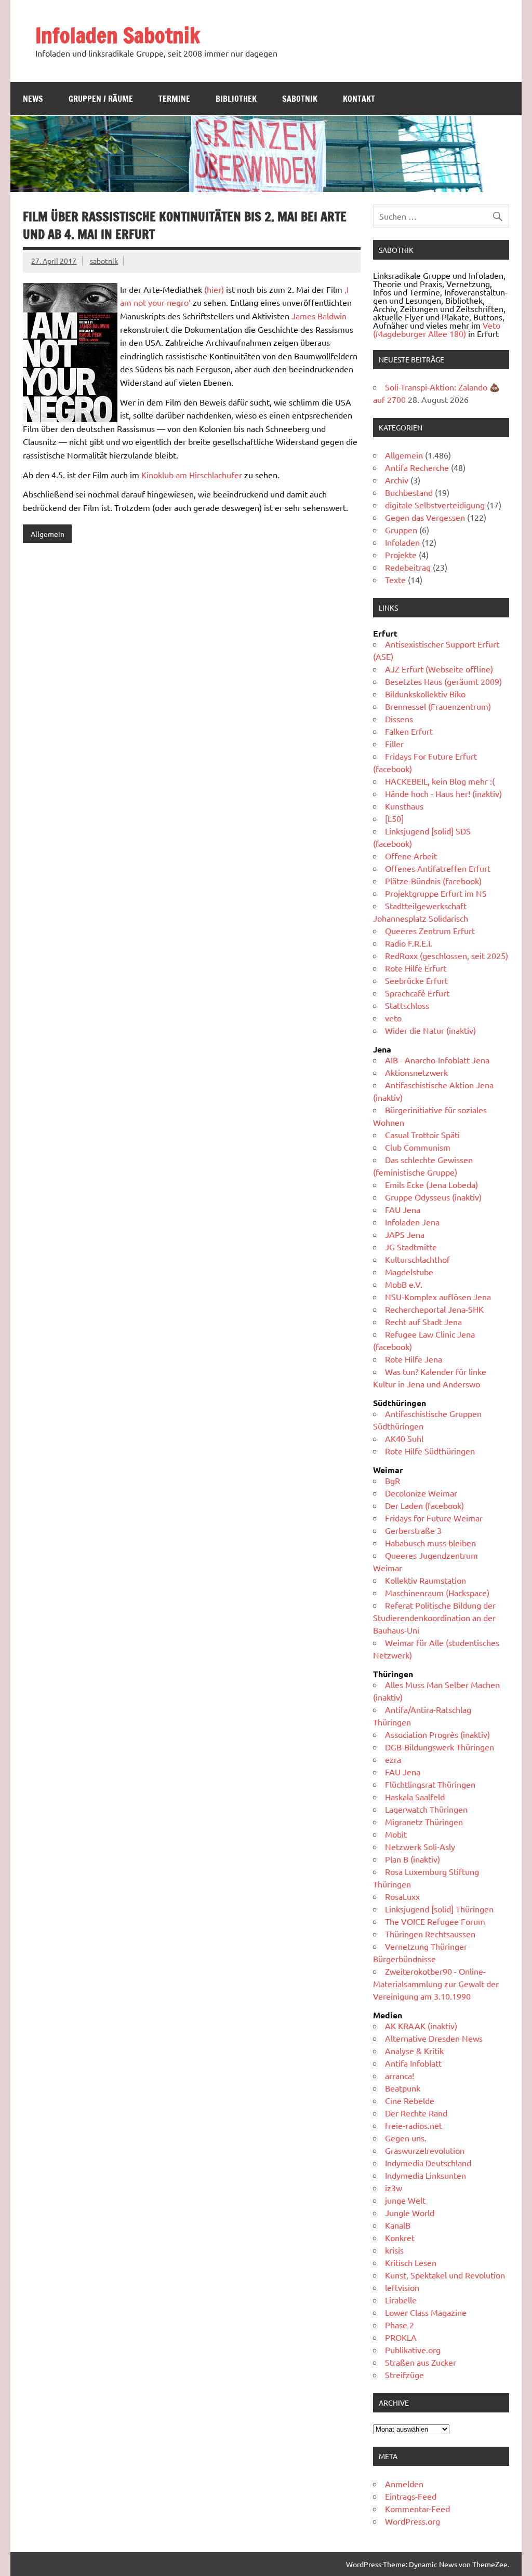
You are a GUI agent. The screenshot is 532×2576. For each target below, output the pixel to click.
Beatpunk (403, 2088)
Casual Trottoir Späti (422, 1135)
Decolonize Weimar (421, 1493)
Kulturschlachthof (417, 1259)
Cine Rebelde (410, 2100)
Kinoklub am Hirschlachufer (192, 475)
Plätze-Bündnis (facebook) (433, 881)
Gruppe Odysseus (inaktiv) (433, 1197)
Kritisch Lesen (411, 2262)
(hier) (214, 289)
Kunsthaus (404, 806)
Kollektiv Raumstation (425, 1580)
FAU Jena (403, 1209)
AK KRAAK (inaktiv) (421, 2026)
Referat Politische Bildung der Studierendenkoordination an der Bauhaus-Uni (434, 1617)
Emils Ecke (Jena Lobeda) (431, 1184)
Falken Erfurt (409, 731)
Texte (395, 579)
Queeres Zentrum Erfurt (430, 930)
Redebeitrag (408, 567)
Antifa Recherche (417, 467)
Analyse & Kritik (414, 2051)
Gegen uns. (406, 2138)
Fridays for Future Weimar (434, 1518)
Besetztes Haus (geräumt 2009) (443, 681)
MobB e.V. (404, 1284)
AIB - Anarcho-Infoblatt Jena (437, 1060)
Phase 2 (400, 2325)
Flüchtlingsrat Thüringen (430, 1784)
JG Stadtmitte (411, 1247)
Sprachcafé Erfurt (417, 993)
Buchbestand (409, 492)
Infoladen (402, 542)
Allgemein (48, 534)
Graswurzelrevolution (425, 2150)
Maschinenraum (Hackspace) (437, 1593)
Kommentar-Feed (417, 2508)
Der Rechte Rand (416, 2113)
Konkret (400, 2237)
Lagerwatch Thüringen (426, 1809)
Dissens (399, 719)
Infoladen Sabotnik (118, 35)
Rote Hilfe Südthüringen (430, 1451)
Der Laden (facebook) (424, 1505)
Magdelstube (409, 1272)
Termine (174, 99)
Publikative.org (413, 2350)
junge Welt (405, 2200)
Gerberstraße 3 (413, 1530)
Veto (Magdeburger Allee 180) (437, 329)
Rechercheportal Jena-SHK (434, 1309)
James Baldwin (319, 316)
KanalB (398, 2225)
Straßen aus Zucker (421, 2362)
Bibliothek (236, 99)
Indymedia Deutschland (428, 2163)
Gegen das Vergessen (425, 517)
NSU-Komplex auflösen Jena (438, 1297)
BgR (393, 1480)
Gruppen (401, 530)
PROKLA (401, 2337)
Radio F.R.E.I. (409, 943)
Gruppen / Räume (101, 99)
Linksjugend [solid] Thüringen (439, 1909)
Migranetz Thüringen (424, 1822)
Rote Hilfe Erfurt (416, 968)
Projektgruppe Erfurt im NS (436, 893)
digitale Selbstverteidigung (435, 505)
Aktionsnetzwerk (416, 1072)
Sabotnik (300, 99)
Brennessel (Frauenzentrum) (438, 706)
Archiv (397, 480)
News (33, 99)
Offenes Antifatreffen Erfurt (438, 868)
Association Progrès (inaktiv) (437, 1734)
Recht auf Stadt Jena (423, 1321)
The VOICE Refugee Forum (435, 1921)
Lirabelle (401, 2300)
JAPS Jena (405, 1234)
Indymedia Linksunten (425, 2175)
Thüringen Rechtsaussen (430, 1934)
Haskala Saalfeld (415, 1797)
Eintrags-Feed (411, 2496)
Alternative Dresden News (434, 2038)
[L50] (394, 818)
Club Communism (418, 1147)
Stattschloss (407, 1005)
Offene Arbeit (411, 856)
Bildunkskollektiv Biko (425, 694)
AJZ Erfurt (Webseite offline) (439, 669)
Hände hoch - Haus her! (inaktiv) (443, 793)
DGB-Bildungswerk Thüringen (440, 1747)
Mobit (396, 1834)
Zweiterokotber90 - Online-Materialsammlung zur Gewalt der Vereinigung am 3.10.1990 (436, 1984)
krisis (394, 2250)
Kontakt (359, 99)
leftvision (402, 2287)
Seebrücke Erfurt (416, 980)
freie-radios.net (414, 2125)
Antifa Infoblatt (413, 2063)
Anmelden (404, 2484)
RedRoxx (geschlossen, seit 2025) (447, 955)
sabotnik (104, 261)
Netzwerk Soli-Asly (420, 1846)
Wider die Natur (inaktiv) (430, 1030)
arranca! (400, 2075)
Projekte (401, 555)
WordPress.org (413, 2521)
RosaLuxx (402, 1896)
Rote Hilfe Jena (414, 1359)
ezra (393, 1759)
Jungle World (410, 2213)
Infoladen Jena (412, 1222)
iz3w (394, 2188)
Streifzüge (404, 2375)
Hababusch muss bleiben (430, 1543)
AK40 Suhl (404, 1438)
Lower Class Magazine (426, 2312)
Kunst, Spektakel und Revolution (445, 2275)
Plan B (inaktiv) (413, 1859)
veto (393, 1018)
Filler (394, 744)
